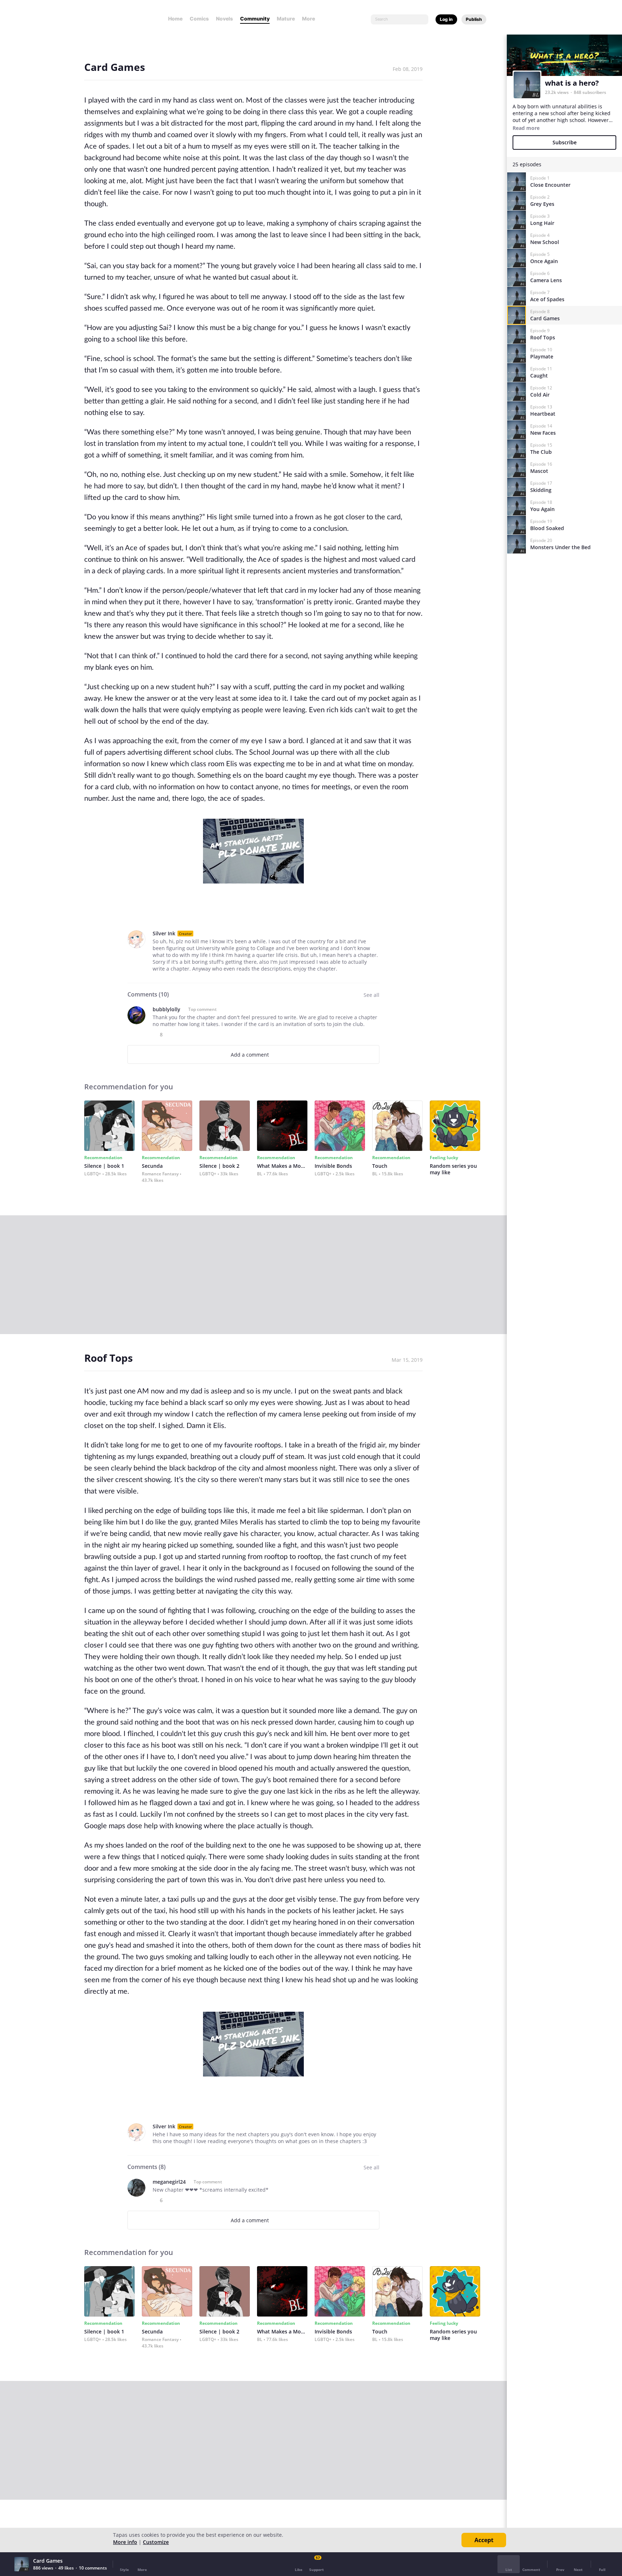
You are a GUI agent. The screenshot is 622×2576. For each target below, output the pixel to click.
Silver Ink (164, 933)
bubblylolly (166, 1009)
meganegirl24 (169, 2182)
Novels (224, 19)
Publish (474, 19)
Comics (199, 19)
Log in (446, 19)
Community (255, 19)
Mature (286, 19)
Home (175, 19)
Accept (484, 2540)
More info (125, 2542)
